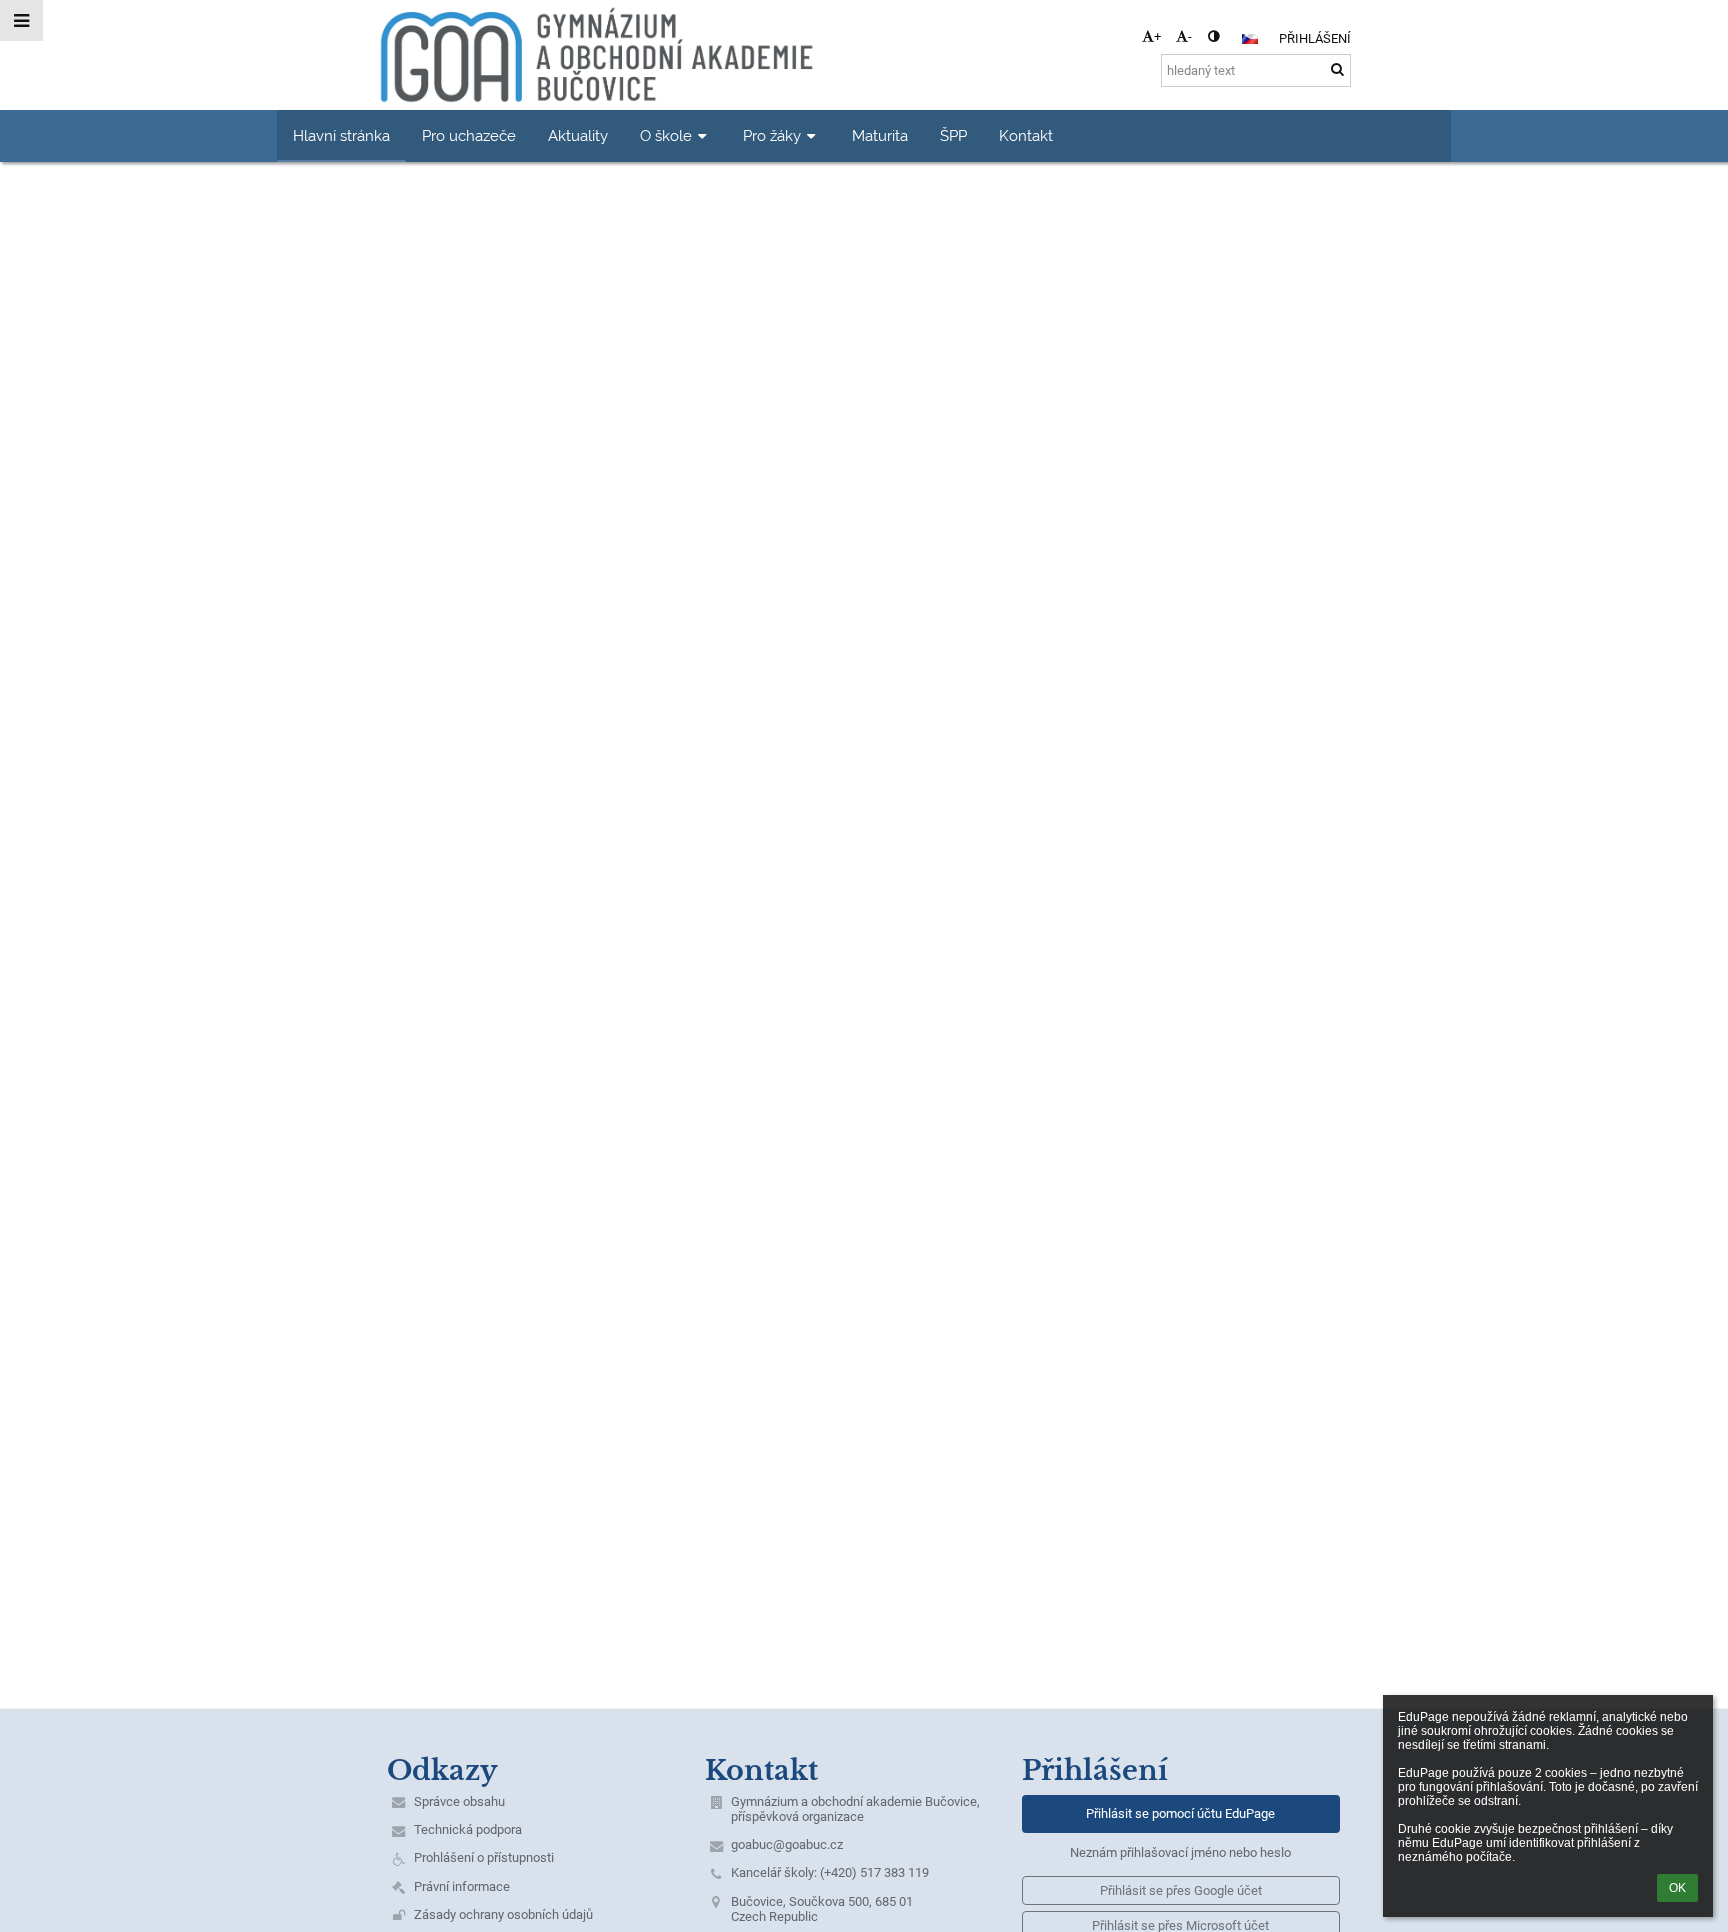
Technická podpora (468, 1829)
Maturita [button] (880, 135)
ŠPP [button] (953, 135)
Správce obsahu (459, 1801)
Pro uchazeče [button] (469, 135)
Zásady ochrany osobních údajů (503, 1914)
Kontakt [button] (1026, 135)
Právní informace (462, 1886)
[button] (1213, 36)
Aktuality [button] (578, 135)
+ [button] (1157, 36)
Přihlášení (1315, 38)
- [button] (1190, 36)
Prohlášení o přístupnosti (484, 1857)
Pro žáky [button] (772, 135)
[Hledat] (1337, 69)
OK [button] (1677, 1888)
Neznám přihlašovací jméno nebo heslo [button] (1180, 1852)
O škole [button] (666, 135)
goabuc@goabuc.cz (787, 1844)
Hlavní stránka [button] (341, 135)
